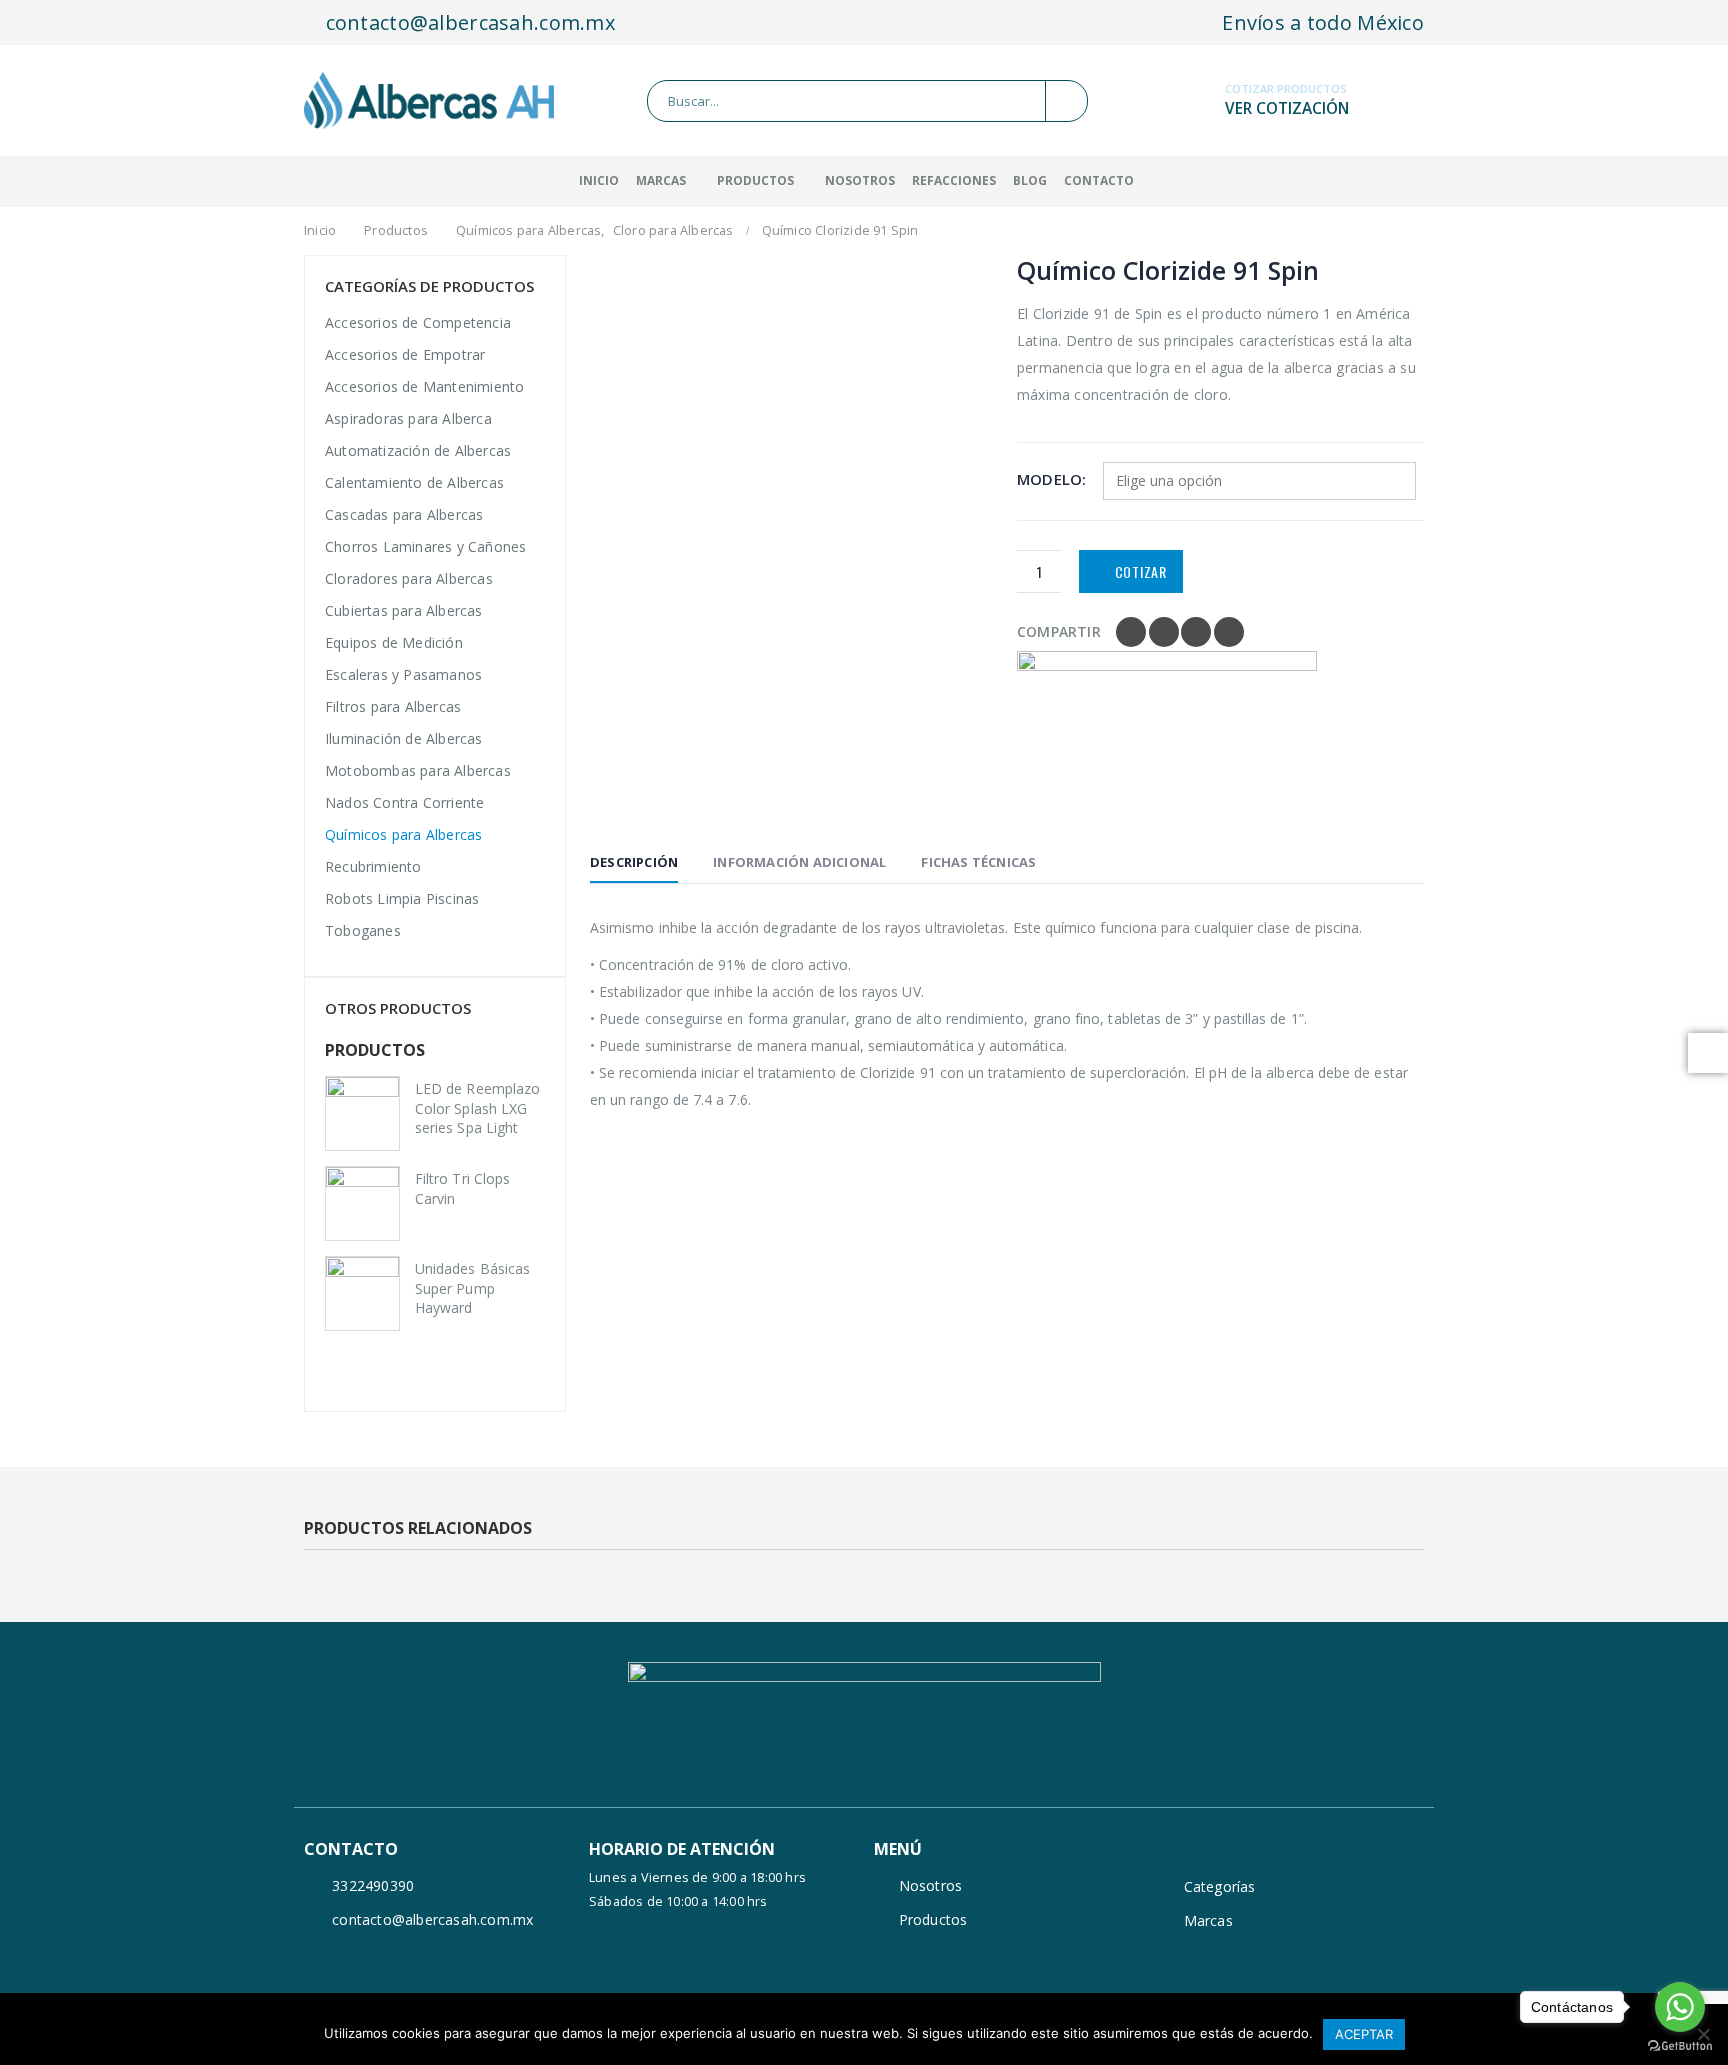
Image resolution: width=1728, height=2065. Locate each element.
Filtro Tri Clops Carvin (462, 1188)
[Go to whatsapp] (1680, 2007)
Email (1229, 632)
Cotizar (1141, 571)
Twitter (1164, 632)
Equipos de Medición (394, 642)
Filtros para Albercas (393, 706)
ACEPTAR (1364, 2034)
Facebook (1131, 632)
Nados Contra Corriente (404, 802)
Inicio (599, 180)
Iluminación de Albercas (404, 738)
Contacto (1099, 180)
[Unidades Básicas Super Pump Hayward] (362, 1293)
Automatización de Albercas (418, 450)
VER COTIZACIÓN (1287, 108)
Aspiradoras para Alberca (408, 418)
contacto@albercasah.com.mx (467, 22)
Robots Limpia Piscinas (402, 898)
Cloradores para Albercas (409, 578)
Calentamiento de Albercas (414, 482)
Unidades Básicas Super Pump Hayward (472, 1288)
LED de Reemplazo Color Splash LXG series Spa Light (477, 1108)
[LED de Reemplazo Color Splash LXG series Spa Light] (362, 1113)
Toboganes (363, 930)
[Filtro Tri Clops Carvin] (362, 1203)
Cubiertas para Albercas (404, 610)
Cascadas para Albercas (404, 514)
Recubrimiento (373, 866)
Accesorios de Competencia (418, 322)
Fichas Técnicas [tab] (978, 862)
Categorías (1220, 1886)
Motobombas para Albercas (418, 770)
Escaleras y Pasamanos (403, 674)
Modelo (1049, 479)
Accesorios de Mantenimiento (424, 386)
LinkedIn (1196, 632)
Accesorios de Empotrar (405, 354)
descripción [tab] (634, 862)
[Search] (1066, 101)
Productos (755, 180)
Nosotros (860, 180)
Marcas (1208, 1920)
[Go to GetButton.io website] (1680, 2045)
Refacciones (954, 180)
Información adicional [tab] (799, 862)
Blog (1030, 180)
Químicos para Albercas (403, 834)
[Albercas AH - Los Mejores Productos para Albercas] (429, 100)
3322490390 (373, 1885)
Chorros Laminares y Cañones (425, 546)
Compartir (1059, 631)
